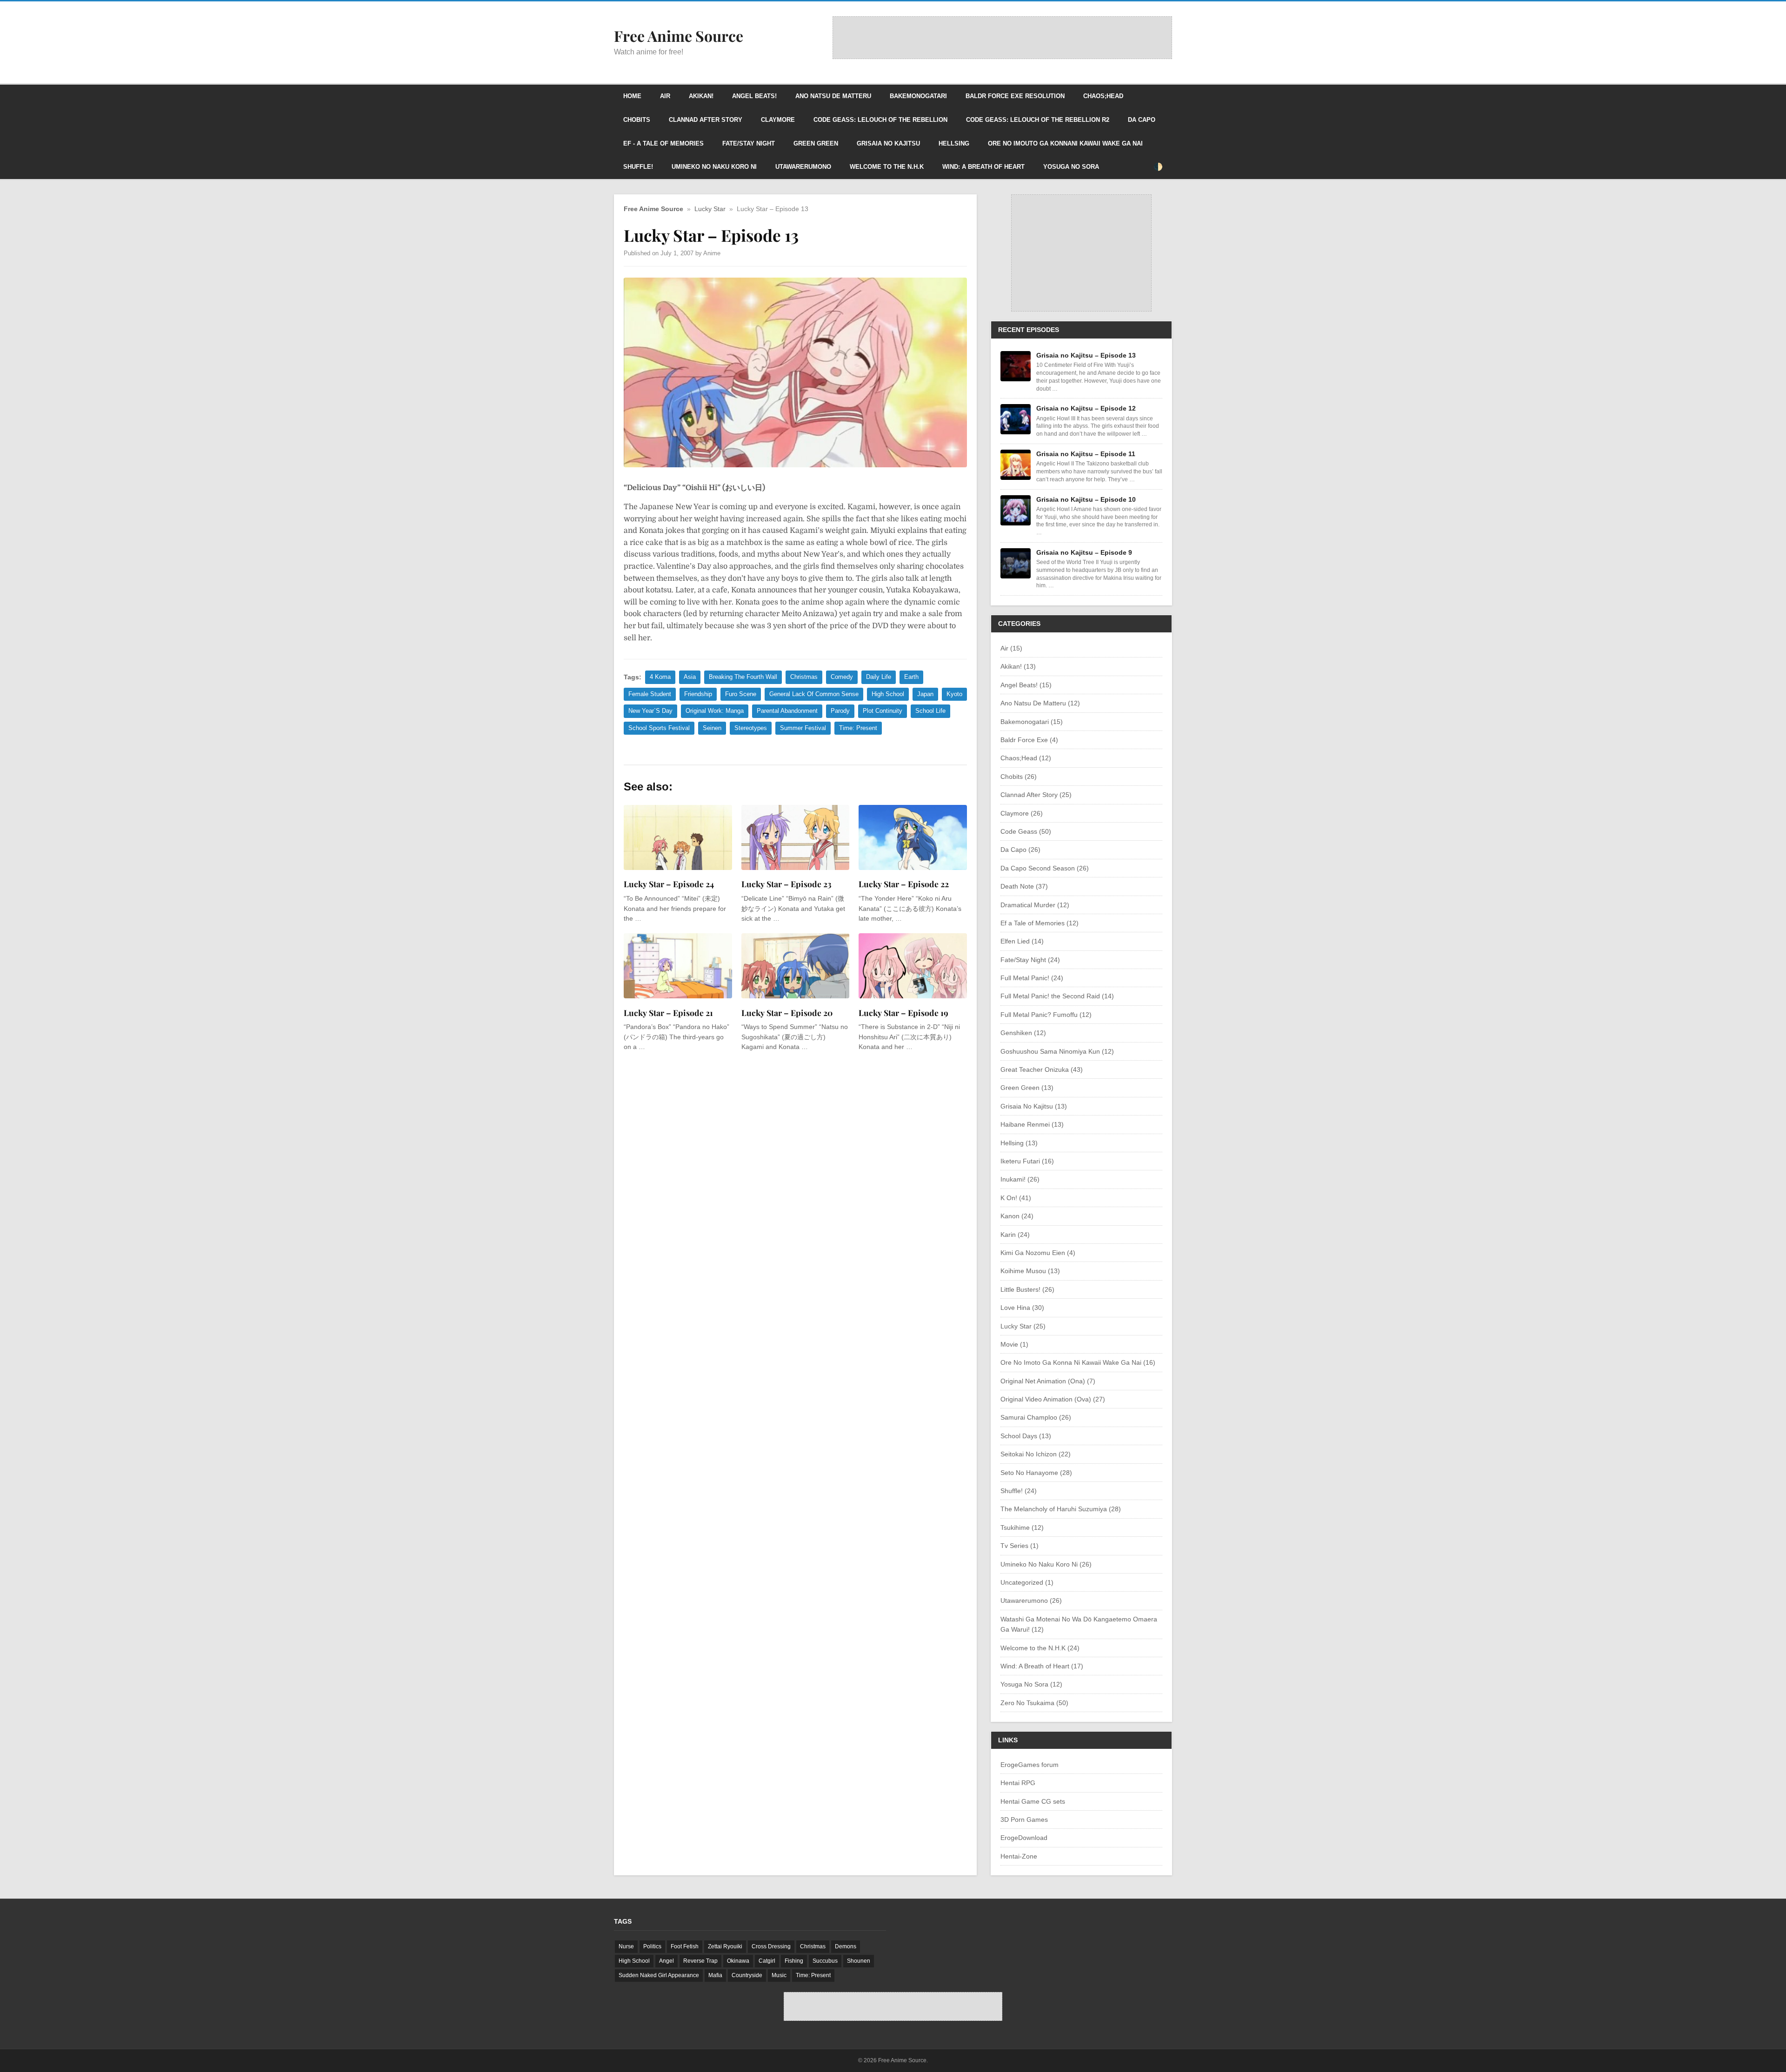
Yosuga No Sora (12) (1031, 1684)
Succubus (825, 1961)
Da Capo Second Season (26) (1045, 868)
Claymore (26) (1022, 813)
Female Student (650, 694)
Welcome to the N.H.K (887, 167)
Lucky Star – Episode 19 (903, 1013)
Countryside (747, 1975)
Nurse (626, 1946)
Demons (846, 1946)
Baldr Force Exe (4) (1029, 740)
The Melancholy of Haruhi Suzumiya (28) (1061, 1509)
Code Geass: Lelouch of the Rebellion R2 (1038, 120)
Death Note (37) (1024, 886)
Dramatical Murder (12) (1035, 905)
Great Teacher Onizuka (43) (1042, 1069)
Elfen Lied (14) (1022, 941)
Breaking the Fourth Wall (743, 677)
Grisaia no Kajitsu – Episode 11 (1086, 454)
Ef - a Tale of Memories (663, 143)
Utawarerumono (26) (1031, 1600)
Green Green (816, 143)
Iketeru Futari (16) (1027, 1161)
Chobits (637, 120)
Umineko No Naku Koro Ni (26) (1046, 1564)
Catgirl (767, 1961)
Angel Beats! (754, 96)
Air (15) (1011, 648)
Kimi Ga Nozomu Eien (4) (1038, 1253)
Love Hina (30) (1022, 1308)
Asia (690, 677)
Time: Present (858, 728)
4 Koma (660, 677)
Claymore (778, 120)
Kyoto (954, 694)
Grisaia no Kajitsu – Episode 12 (1086, 408)
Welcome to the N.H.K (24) (1040, 1648)
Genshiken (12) (1023, 1033)
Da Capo (1142, 120)
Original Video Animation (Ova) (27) (1053, 1399)
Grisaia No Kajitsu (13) (1034, 1106)
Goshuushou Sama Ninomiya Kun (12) (1057, 1051)
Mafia (715, 1975)
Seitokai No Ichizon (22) (1036, 1454)
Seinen (712, 728)
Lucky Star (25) (1023, 1326)
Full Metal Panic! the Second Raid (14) (1057, 996)
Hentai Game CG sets (1033, 1801)
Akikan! (701, 96)
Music (779, 1975)
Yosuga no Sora (1071, 167)
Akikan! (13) (1018, 666)
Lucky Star (710, 209)
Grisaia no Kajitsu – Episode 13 (1086, 355)
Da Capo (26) (1020, 850)
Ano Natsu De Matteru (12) (1040, 703)
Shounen (859, 1961)
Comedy (842, 677)
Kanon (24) (1017, 1216)
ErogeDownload (1024, 1838)
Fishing (794, 1961)
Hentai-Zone (1019, 1856)
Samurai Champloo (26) (1036, 1417)
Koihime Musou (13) (1030, 1271)
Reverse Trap (700, 1961)
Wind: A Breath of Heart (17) (1042, 1666)
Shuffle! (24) (1019, 1491)
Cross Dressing (771, 1946)
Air (665, 96)
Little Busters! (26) (1027, 1289)
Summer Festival (803, 728)
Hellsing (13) (1019, 1143)
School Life (930, 711)
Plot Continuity (883, 711)
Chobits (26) (1019, 777)
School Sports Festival (659, 728)
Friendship (698, 694)
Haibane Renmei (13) (1032, 1124)
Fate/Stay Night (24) (1030, 960)
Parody (840, 711)
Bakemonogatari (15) (1032, 722)
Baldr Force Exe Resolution (1015, 96)
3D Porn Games (1024, 1820)
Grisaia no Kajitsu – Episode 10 (1086, 499)
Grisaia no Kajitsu (888, 143)
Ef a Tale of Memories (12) (1040, 923)
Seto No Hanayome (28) (1036, 1473)
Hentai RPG (1018, 1783)
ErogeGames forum (1030, 1765)
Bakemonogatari (918, 96)
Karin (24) (1015, 1235)
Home (632, 96)
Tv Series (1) (1020, 1546)
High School (888, 694)
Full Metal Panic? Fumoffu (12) (1046, 1015)
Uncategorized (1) (1027, 1582)
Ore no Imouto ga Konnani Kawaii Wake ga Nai (1065, 143)
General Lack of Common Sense (814, 694)
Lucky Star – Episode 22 (904, 884)
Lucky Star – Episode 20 (787, 1013)
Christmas (804, 677)
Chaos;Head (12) (1026, 758)
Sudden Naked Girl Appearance (659, 1975)
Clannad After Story (706, 120)
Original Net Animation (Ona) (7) (1048, 1381)
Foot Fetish (685, 1946)
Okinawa (738, 1961)
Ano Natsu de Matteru (833, 96)
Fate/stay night (749, 143)
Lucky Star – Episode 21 (668, 1013)
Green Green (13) (1027, 1088)
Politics (652, 1946)
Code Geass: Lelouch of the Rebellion (880, 120)
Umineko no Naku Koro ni (714, 167)
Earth (911, 677)
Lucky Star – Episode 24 (669, 884)
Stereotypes (751, 728)
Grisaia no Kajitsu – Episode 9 (1084, 552)
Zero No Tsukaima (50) (1034, 1703)
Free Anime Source (653, 209)
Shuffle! (638, 167)
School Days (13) (1026, 1436)
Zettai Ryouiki (725, 1946)
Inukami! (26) (1020, 1179)
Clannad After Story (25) (1036, 795)
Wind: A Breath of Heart (983, 167)
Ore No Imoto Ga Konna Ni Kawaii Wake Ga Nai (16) (1078, 1362)
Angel (666, 1961)
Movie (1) (1014, 1344)
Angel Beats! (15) (1026, 685)
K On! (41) (1016, 1198)
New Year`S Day (650, 711)
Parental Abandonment (787, 711)
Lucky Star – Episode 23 (786, 884)
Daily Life (879, 677)
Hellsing (954, 143)
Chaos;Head (1103, 96)
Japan (925, 694)
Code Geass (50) (1026, 831)
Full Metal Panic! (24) (1032, 978)
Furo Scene (741, 694)
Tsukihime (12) (1022, 1527)
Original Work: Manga (715, 711)
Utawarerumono (803, 167)
